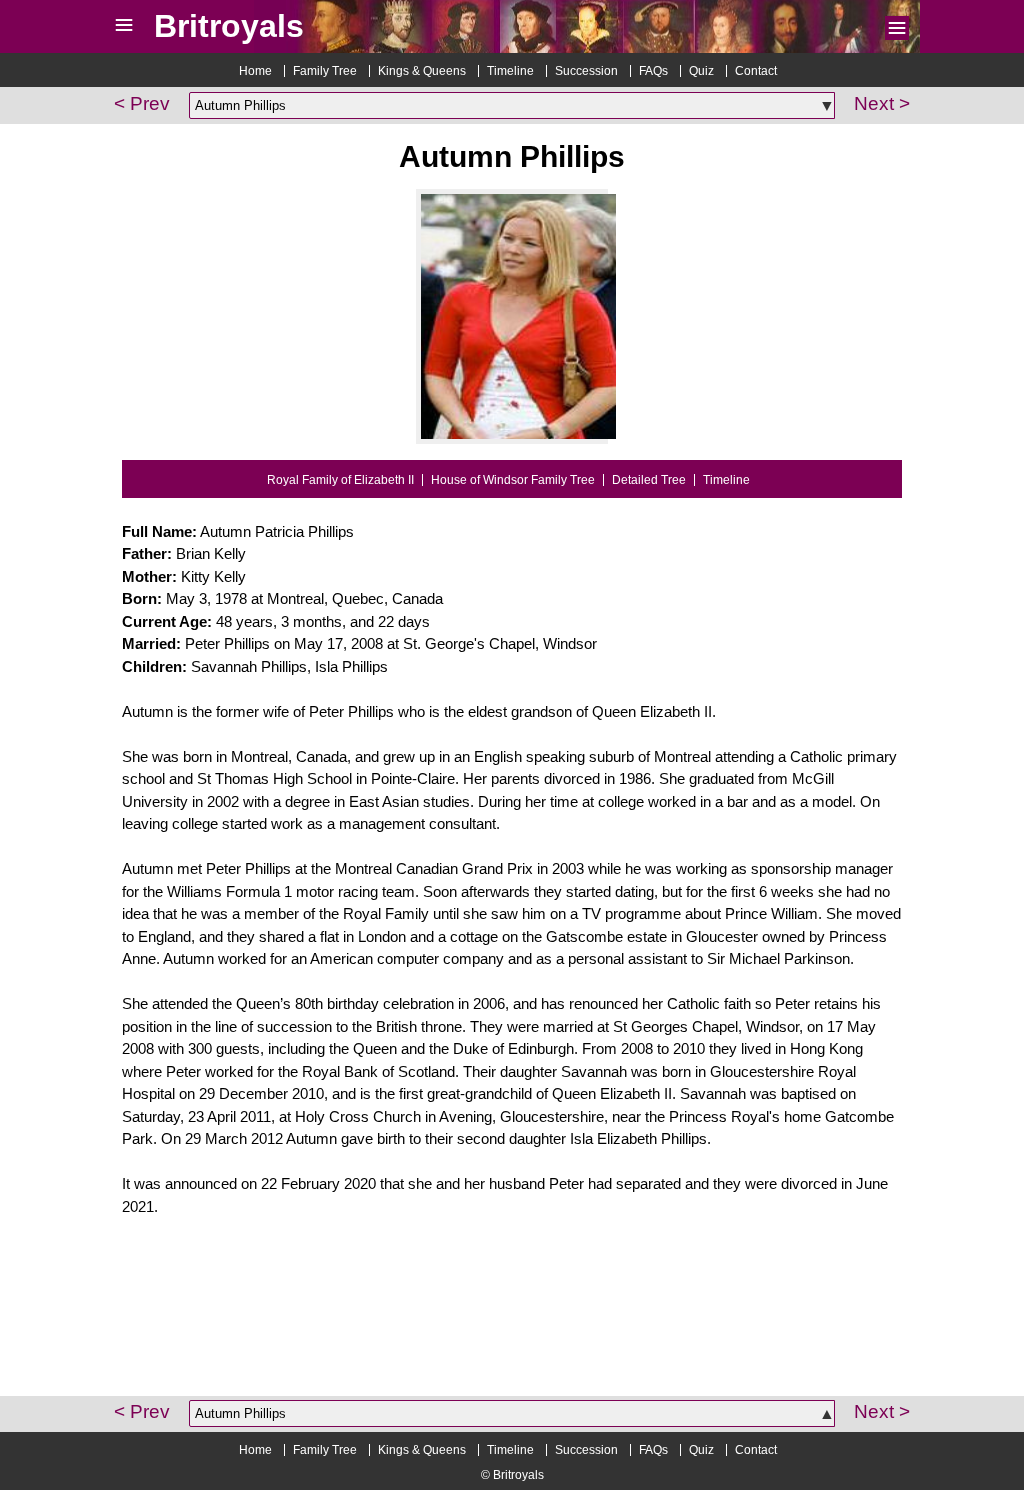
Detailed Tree (649, 480)
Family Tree (325, 71)
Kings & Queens (422, 71)
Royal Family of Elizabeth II (340, 480)
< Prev (142, 103)
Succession (586, 71)
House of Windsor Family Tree (513, 480)
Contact (756, 71)
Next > (882, 103)
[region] (512, 1321)
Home (255, 71)
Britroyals (229, 26)
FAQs (653, 71)
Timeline (510, 71)
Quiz (701, 71)
